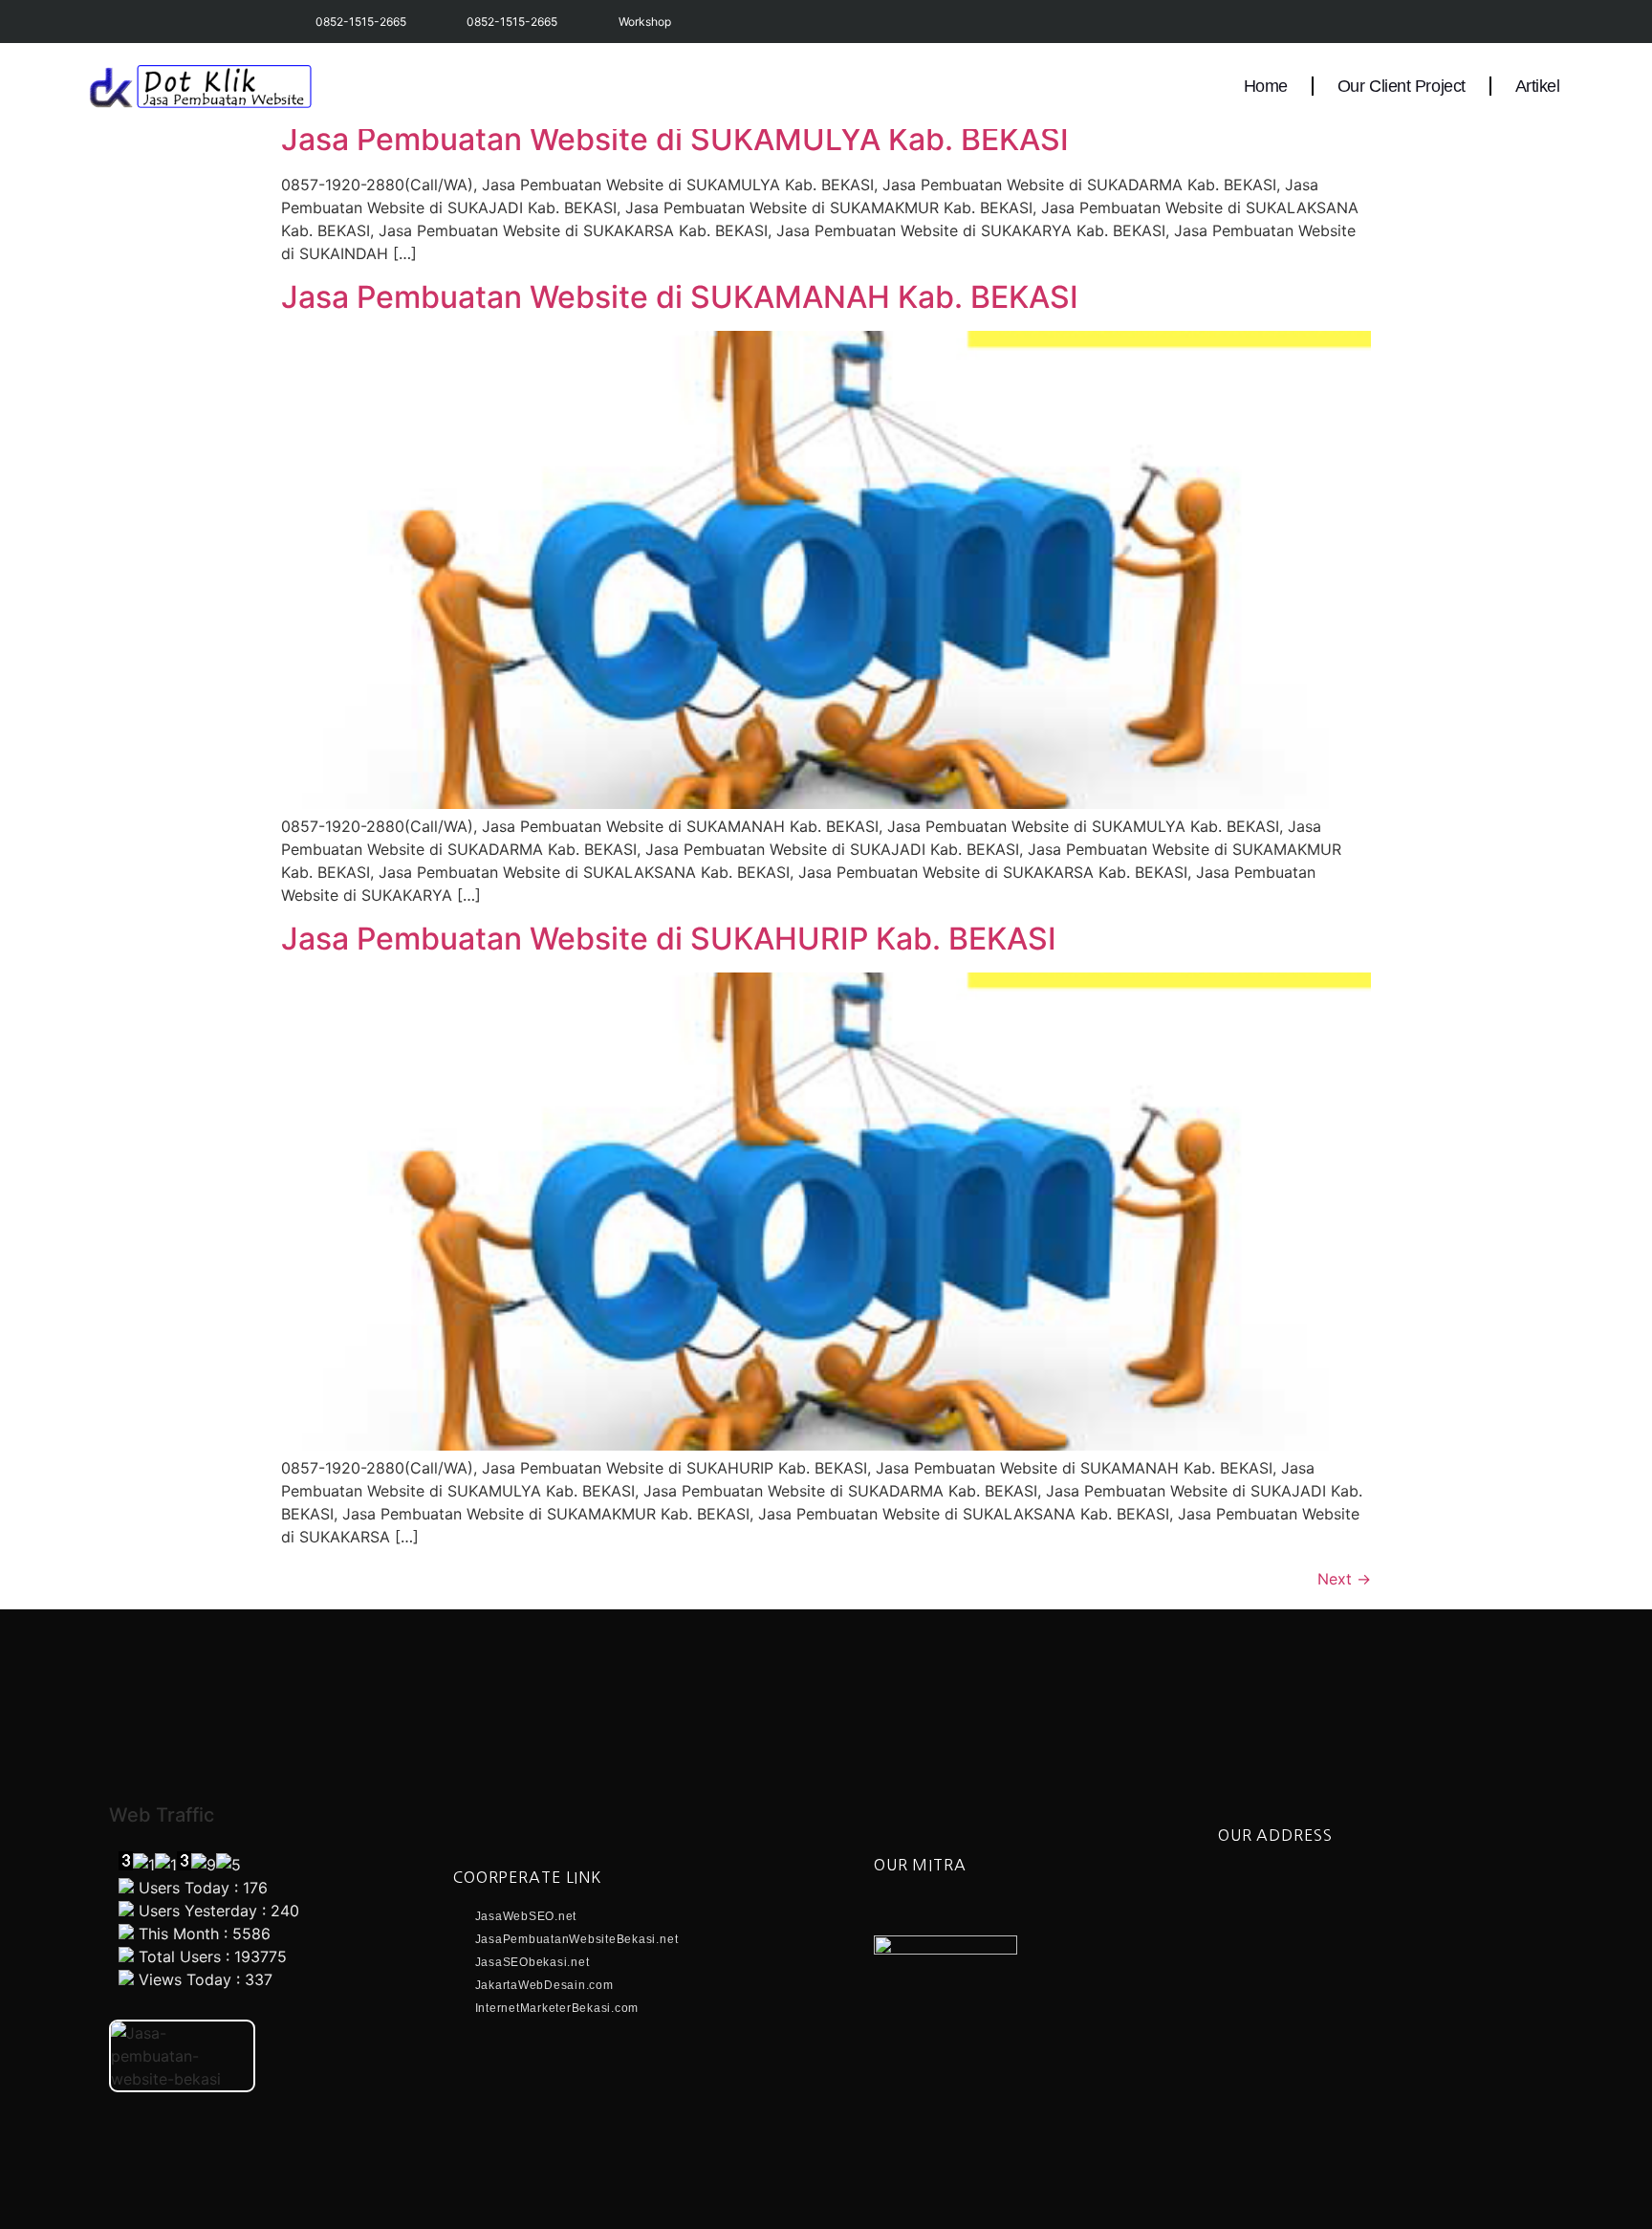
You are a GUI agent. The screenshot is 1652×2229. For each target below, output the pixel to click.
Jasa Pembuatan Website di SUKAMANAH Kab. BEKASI (680, 297)
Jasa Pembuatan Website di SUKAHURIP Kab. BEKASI (669, 939)
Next (1344, 1579)
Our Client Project (1402, 86)
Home (1266, 86)
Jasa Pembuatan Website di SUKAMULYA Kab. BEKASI (675, 139)
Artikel (1538, 86)
